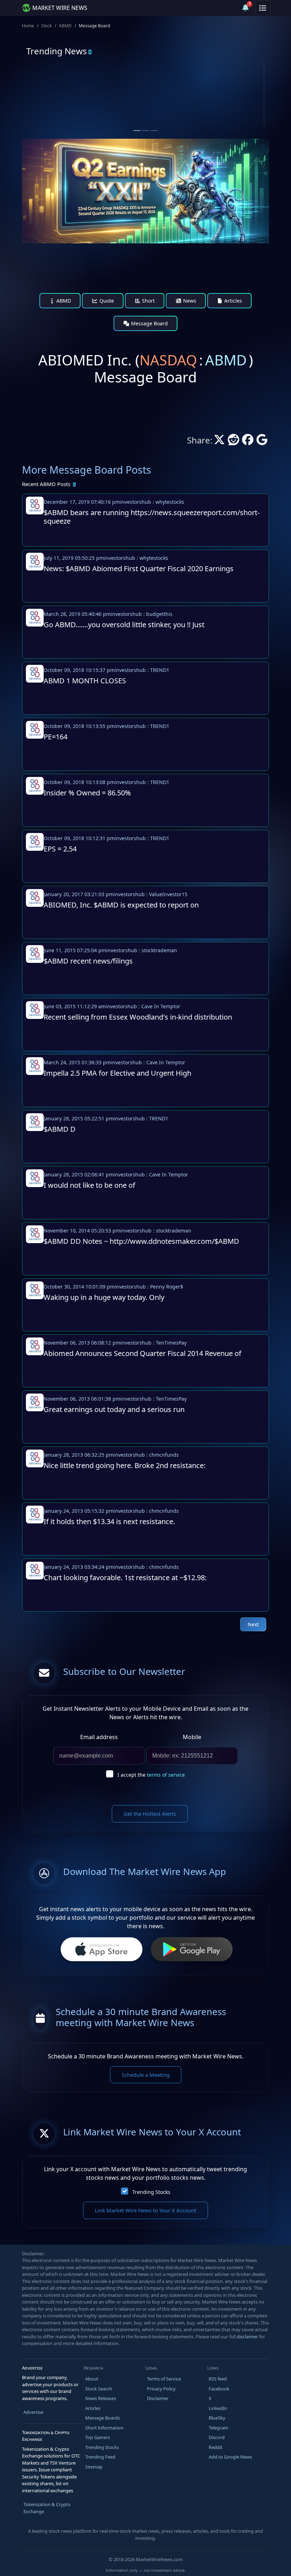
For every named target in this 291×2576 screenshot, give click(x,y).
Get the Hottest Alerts (150, 1814)
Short (148, 301)
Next (253, 1624)
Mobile (192, 1737)
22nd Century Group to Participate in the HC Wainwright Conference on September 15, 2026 (80, 115)
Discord (217, 2437)
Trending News (57, 51)
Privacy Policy (161, 2389)
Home (28, 26)
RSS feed (218, 2379)
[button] (229, 8)
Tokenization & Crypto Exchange (47, 2508)
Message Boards (103, 2418)
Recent (46, 484)
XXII (53, 88)
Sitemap (94, 2467)
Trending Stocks (151, 2192)
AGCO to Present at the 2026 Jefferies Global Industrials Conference (204, 112)
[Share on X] (219, 442)
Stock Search (99, 2389)
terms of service (166, 1775)
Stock (46, 26)
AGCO (178, 88)
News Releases (101, 2398)
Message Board (149, 323)
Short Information (104, 2428)
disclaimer (247, 2337)
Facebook (219, 2389)
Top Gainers (98, 2437)
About (92, 2379)
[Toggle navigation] (263, 8)
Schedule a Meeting (146, 2075)
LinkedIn (218, 2408)
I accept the (151, 1775)
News (189, 301)
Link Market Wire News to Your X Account (145, 2210)
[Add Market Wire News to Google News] (262, 442)
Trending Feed (100, 2457)
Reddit (216, 2447)
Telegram (218, 2428)
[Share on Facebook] (248, 442)
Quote (106, 301)
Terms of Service (164, 2379)
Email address (99, 1737)
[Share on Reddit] (234, 442)
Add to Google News (230, 2457)
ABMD (65, 26)
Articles (232, 301)
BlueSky (217, 2418)
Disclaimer (158, 2398)
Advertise (33, 2412)
